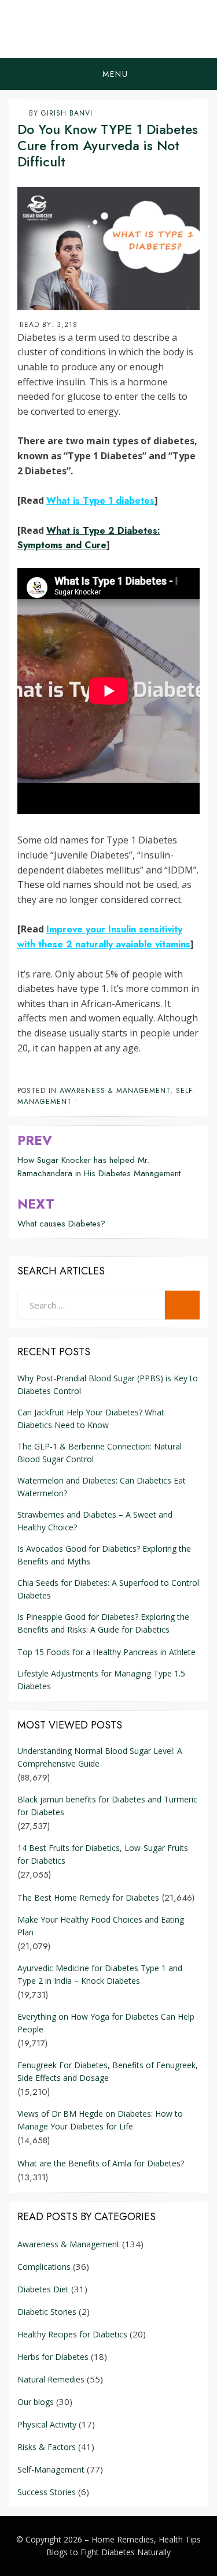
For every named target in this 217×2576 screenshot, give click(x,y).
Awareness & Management (115, 1091)
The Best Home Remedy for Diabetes (88, 1897)
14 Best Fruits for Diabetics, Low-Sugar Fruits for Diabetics (103, 1854)
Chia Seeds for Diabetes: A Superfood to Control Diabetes (108, 1589)
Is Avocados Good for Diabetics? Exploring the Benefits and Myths (104, 1555)
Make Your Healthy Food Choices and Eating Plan (101, 1926)
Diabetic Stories (47, 2312)
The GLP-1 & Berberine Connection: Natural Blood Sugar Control (100, 1453)
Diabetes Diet (43, 2289)
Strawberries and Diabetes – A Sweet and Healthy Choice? (95, 1521)
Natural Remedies (51, 2379)
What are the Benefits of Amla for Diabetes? (101, 2163)
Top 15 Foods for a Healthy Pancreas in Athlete (106, 1652)
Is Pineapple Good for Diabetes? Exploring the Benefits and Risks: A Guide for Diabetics (103, 1623)
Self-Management (51, 2469)
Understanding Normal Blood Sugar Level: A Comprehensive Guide (100, 1757)
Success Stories (47, 2492)
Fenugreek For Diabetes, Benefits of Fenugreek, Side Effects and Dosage (108, 2071)
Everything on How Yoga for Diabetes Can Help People (106, 2023)
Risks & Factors (47, 2447)
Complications (44, 2267)
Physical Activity (47, 2424)
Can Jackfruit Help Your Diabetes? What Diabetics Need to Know (91, 1419)
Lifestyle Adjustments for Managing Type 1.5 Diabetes (101, 1680)
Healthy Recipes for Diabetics (72, 2334)
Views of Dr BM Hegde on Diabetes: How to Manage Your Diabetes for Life (100, 2120)
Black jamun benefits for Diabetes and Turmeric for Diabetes (107, 1806)
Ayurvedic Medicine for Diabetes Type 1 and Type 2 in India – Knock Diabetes (100, 1974)
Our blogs (36, 2402)
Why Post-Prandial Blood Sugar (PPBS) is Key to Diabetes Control (108, 1384)
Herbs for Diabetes (53, 2357)
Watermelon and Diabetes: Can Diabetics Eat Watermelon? (102, 1487)
